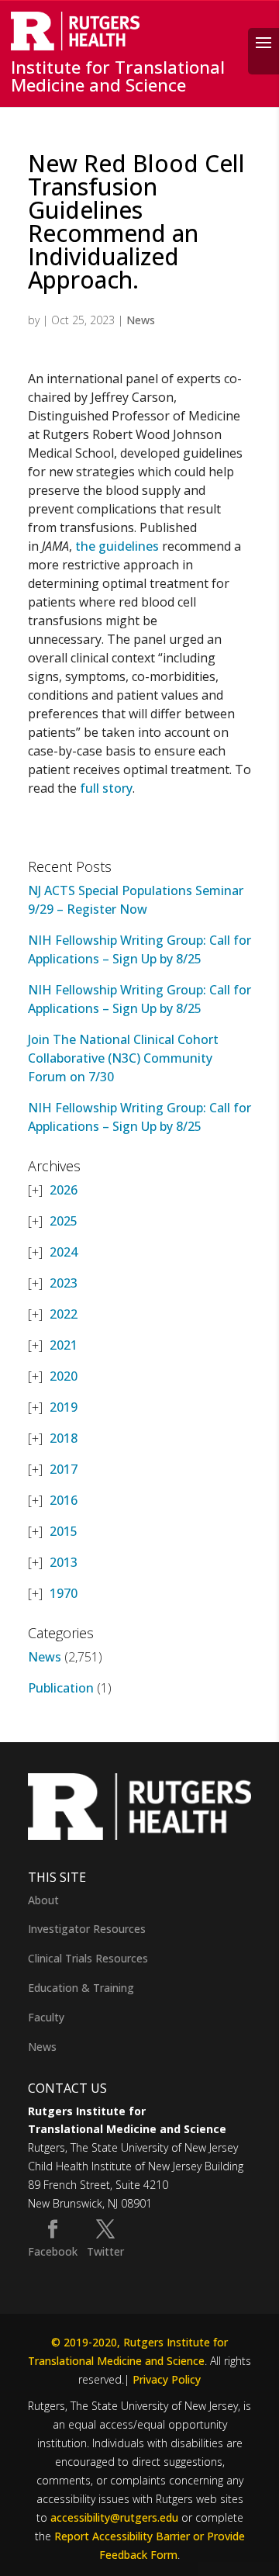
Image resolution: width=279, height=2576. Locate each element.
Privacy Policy (167, 2379)
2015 (64, 1531)
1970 (64, 1593)
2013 (64, 1562)
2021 (64, 1345)
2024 (64, 1252)
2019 (64, 1407)
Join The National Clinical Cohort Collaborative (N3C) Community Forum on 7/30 (123, 1058)
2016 (64, 1500)
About (43, 1900)
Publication (61, 1688)
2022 (64, 1314)
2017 (64, 1469)
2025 (64, 1221)
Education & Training (81, 1988)
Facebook (53, 2251)
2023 (64, 1283)
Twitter (105, 2251)
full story (106, 788)
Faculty (46, 2017)
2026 (64, 1190)
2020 (64, 1376)
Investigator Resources (87, 1929)
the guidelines (117, 546)
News (141, 320)
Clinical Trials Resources (88, 1958)
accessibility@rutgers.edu (114, 2517)
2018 (64, 1438)
